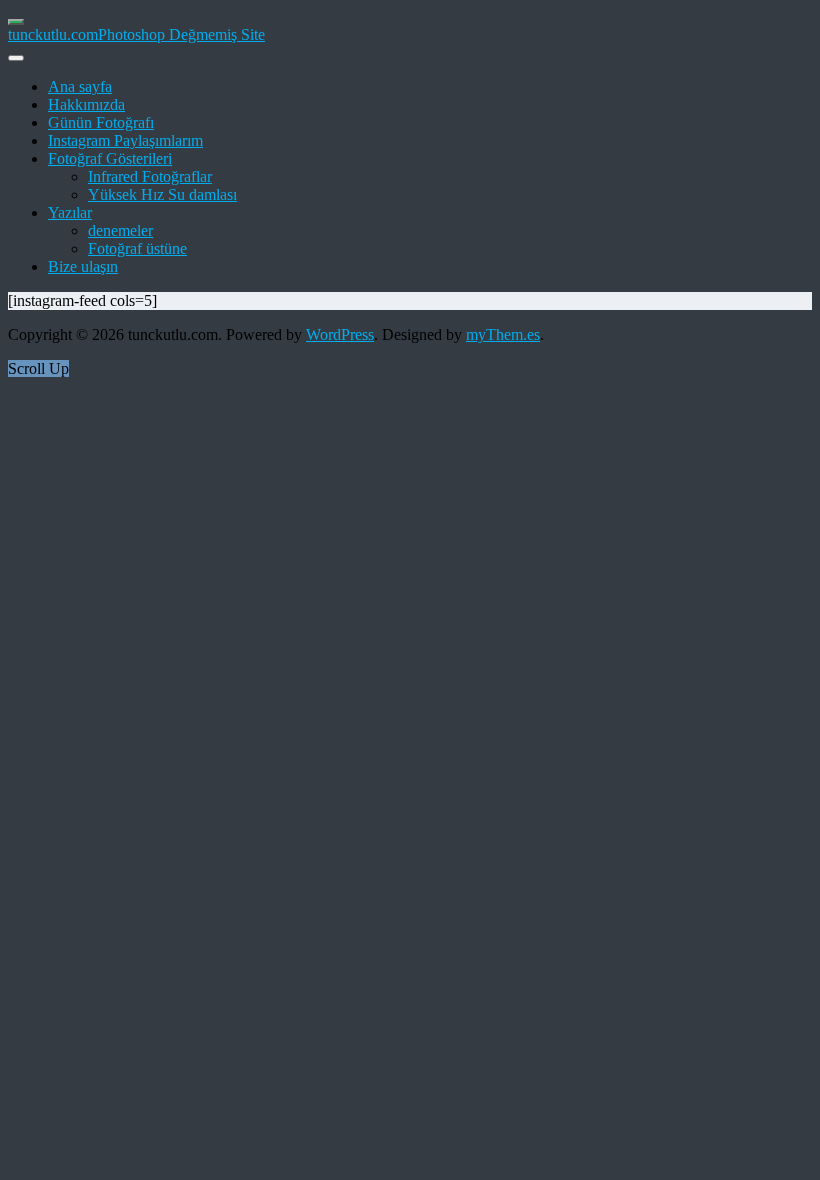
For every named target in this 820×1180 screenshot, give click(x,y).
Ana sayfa (80, 86)
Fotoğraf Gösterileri (110, 158)
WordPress (340, 334)
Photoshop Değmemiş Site (181, 34)
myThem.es (503, 334)
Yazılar (70, 212)
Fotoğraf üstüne (137, 248)
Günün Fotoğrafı (101, 122)
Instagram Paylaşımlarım (125, 140)
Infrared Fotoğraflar (150, 176)
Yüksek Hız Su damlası (162, 194)
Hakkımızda (86, 104)
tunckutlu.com (53, 34)
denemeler (120, 230)
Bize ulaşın (83, 266)
